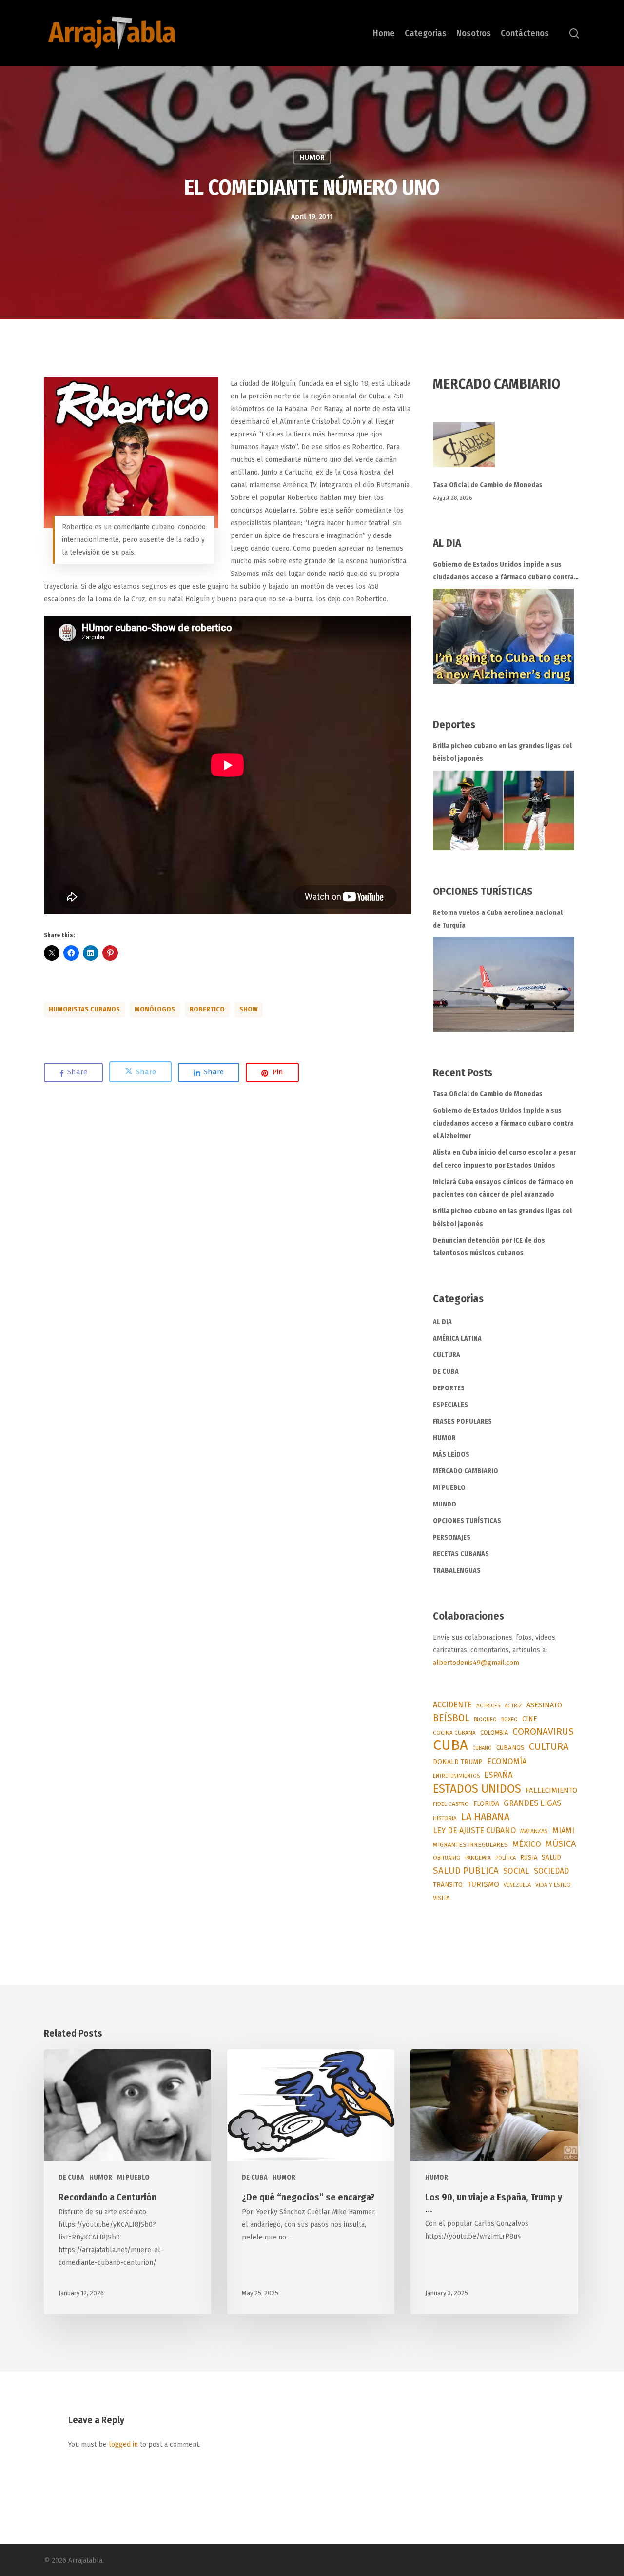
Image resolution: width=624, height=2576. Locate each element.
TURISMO (483, 1884)
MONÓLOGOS (155, 1009)
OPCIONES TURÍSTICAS (467, 1521)
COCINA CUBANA (454, 1733)
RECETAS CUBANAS (461, 1554)
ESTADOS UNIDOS (477, 1789)
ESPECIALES (450, 1405)
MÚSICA (561, 1844)
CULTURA (447, 1355)
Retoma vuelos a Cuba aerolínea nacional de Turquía (498, 919)
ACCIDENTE (452, 1705)
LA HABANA (485, 1817)
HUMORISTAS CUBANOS (84, 1009)
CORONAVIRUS (543, 1732)
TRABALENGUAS (457, 1571)
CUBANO (482, 1748)
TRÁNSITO (448, 1885)
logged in (123, 2445)
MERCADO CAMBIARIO (466, 1471)
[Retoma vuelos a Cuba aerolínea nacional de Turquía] (504, 984)
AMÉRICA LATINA (457, 1338)
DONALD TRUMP (458, 1762)
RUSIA (529, 1857)
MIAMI (563, 1831)
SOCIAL (516, 1871)
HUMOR (312, 158)
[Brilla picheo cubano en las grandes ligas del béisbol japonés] (504, 810)
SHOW (249, 1009)
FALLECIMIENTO (551, 1790)
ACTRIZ (513, 1705)
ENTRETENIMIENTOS (456, 1776)
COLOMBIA (494, 1733)
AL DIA (442, 1322)
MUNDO (445, 1504)
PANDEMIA (478, 1858)
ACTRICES (488, 1705)
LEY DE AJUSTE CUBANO (474, 1831)
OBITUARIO (447, 1858)
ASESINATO (544, 1705)
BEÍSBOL (451, 1718)
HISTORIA (445, 1818)
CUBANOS (510, 1748)
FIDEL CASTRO (451, 1804)
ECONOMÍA (507, 1761)
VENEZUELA (517, 1885)
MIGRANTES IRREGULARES (470, 1845)
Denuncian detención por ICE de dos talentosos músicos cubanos (489, 1247)
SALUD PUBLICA (466, 1871)
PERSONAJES (452, 1537)
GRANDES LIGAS (532, 1803)
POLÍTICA (506, 1858)
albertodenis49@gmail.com (476, 1663)
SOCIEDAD (551, 1871)
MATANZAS (534, 1831)
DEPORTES (449, 1388)
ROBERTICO (207, 1009)
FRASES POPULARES (462, 1421)
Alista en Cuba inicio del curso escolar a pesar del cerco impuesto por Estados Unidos (504, 1159)
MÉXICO (527, 1844)
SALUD (551, 1857)
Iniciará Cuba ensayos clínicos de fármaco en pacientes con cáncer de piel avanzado (503, 1188)
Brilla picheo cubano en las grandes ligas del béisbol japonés (502, 752)
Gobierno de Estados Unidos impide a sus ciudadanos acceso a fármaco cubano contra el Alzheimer (503, 572)
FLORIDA (486, 1804)
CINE (530, 1719)
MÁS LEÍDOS (451, 1455)
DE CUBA (446, 1372)
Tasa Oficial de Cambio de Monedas (488, 485)
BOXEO (509, 1719)
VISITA (441, 1898)
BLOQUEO (485, 1719)
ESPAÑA (498, 1775)
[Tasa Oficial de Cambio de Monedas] (507, 450)
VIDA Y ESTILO (553, 1885)
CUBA (450, 1745)
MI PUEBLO (449, 1488)
